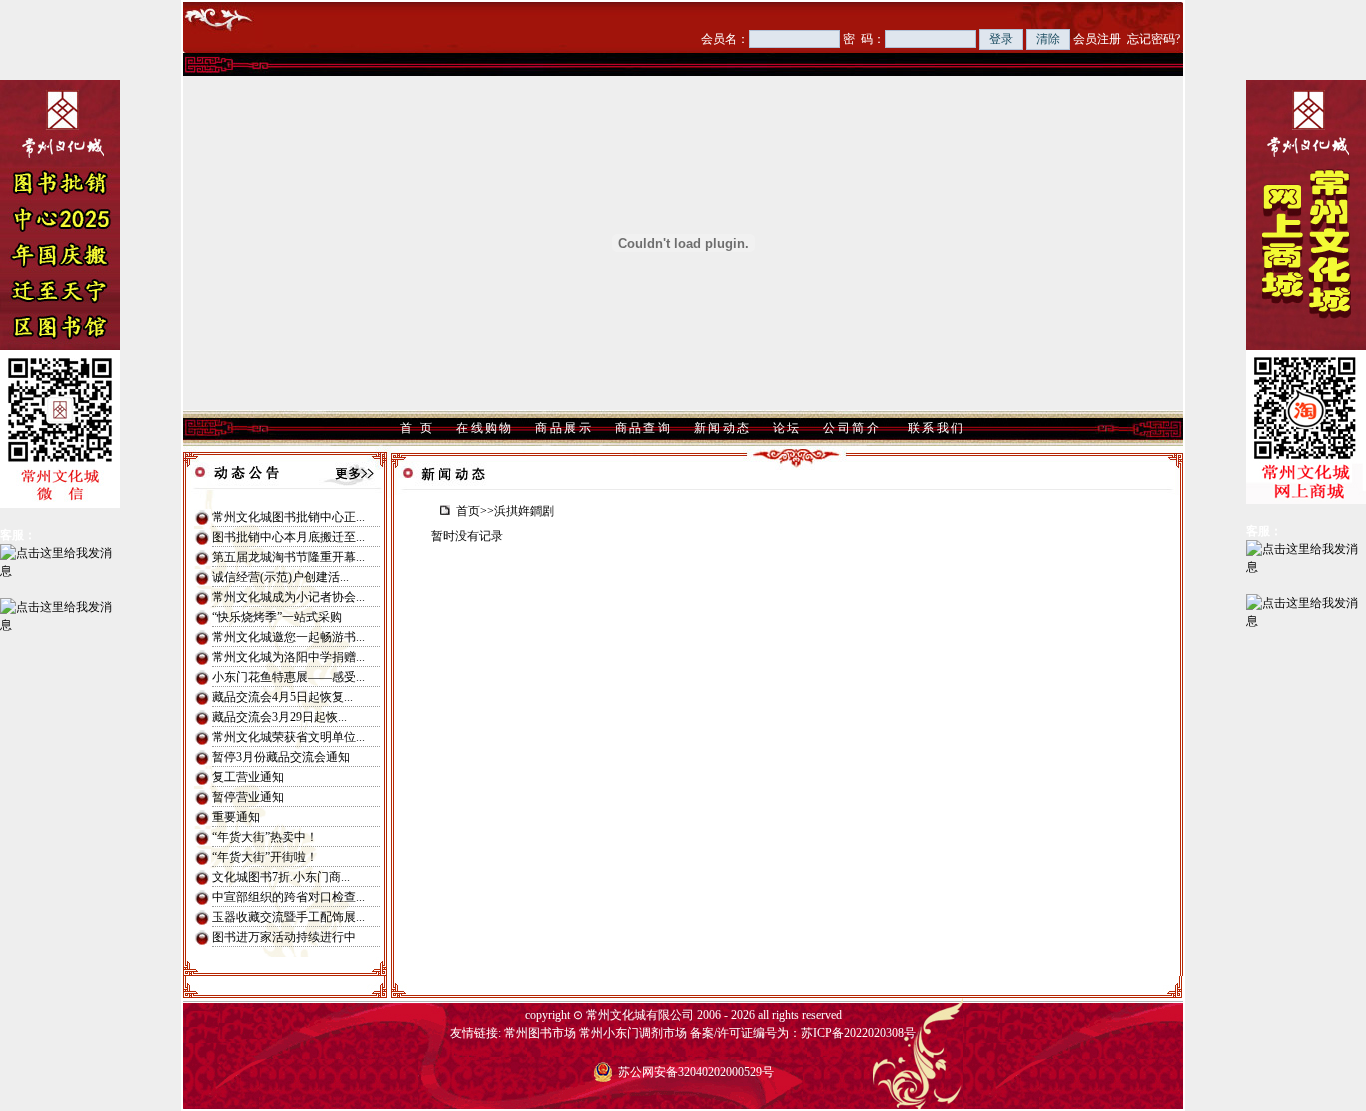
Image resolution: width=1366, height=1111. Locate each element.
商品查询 (644, 428)
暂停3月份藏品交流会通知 (281, 757)
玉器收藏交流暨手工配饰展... (288, 917)
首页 (468, 511)
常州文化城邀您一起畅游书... (288, 637)
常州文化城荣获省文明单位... (288, 737)
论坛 (787, 428)
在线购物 (485, 428)
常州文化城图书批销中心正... (288, 517)
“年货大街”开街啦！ (265, 857)
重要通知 (236, 817)
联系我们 (937, 428)
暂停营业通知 (248, 797)
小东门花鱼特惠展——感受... (288, 677)
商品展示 (564, 428)
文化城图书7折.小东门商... (281, 877)
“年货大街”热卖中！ (265, 837)
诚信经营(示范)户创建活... (280, 577)
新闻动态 (723, 428)
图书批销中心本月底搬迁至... (288, 537)
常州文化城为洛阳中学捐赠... (288, 657)
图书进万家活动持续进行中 (284, 937)
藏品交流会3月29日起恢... (279, 717)
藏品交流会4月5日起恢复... (282, 697)
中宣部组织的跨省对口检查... (288, 897)
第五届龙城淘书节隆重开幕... (288, 557)
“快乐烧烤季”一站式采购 (277, 617)
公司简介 (852, 428)
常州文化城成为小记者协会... (288, 597)
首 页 (417, 428)
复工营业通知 (248, 777)
